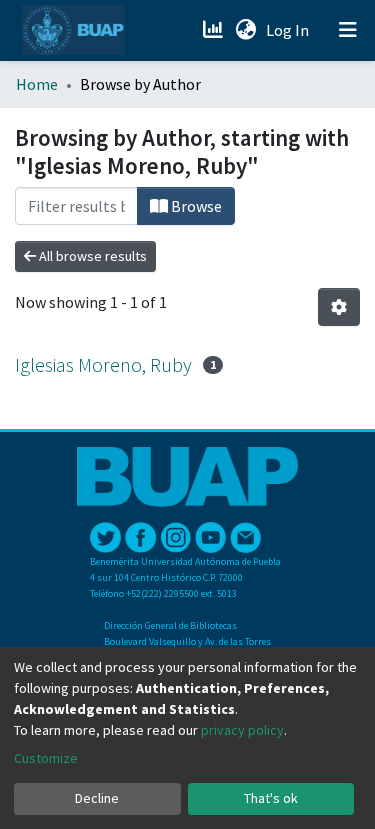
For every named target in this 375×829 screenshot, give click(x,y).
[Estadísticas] (214, 30)
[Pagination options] (339, 307)
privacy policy (242, 730)
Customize (46, 758)
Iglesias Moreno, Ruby (103, 364)
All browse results (91, 256)
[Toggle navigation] (348, 30)
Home (37, 84)
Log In (289, 30)
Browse (195, 206)
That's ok (271, 798)
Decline (97, 798)
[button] (245, 30)
